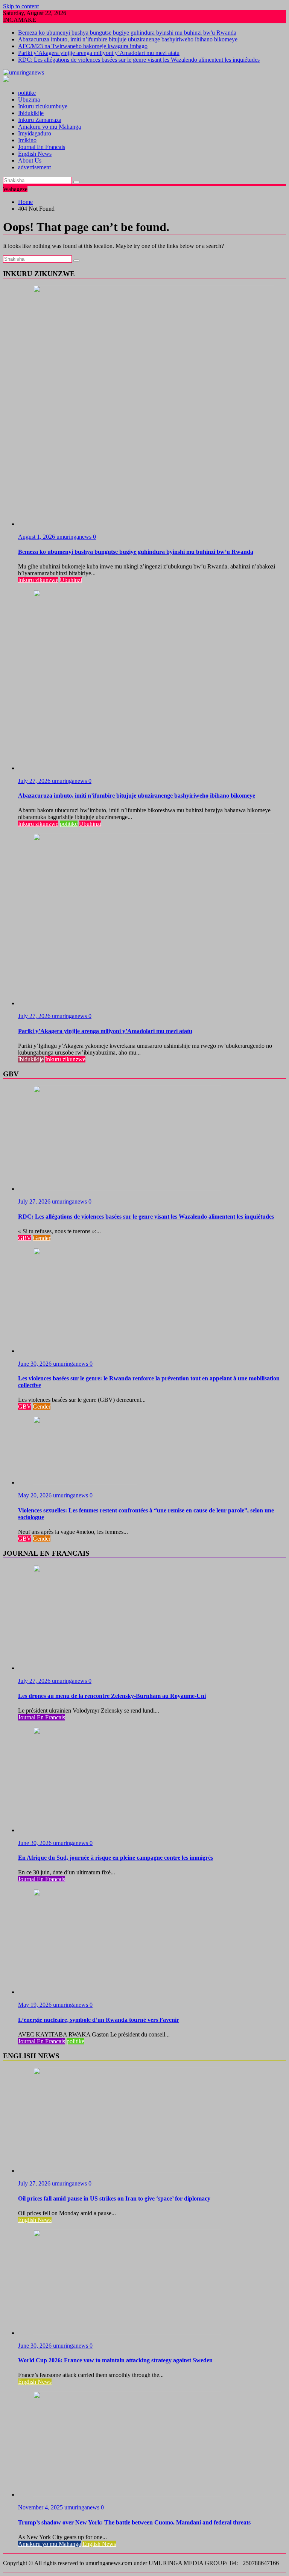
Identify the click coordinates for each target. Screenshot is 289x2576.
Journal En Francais (42, 147)
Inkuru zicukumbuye (43, 106)
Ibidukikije (31, 113)
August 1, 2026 (37, 537)
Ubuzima (29, 100)
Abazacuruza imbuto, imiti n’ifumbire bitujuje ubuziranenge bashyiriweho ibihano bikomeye (128, 39)
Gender (42, 1238)
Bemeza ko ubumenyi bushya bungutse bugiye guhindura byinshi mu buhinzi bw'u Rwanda (127, 33)
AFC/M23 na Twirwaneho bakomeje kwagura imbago (83, 46)
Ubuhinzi (71, 580)
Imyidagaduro (35, 133)
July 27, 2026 (35, 781)
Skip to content (21, 6)
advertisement (34, 167)
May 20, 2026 (36, 1495)
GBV (25, 1238)
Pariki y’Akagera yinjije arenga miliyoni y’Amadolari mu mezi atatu (99, 53)
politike (27, 93)
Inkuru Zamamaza (40, 120)
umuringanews (75, 537)
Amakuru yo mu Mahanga (49, 127)
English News (35, 154)
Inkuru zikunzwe (38, 580)
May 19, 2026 (36, 2005)
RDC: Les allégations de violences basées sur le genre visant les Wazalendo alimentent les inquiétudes (139, 60)
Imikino (27, 140)
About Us (30, 160)
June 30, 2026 (36, 1364)
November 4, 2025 (41, 2507)
